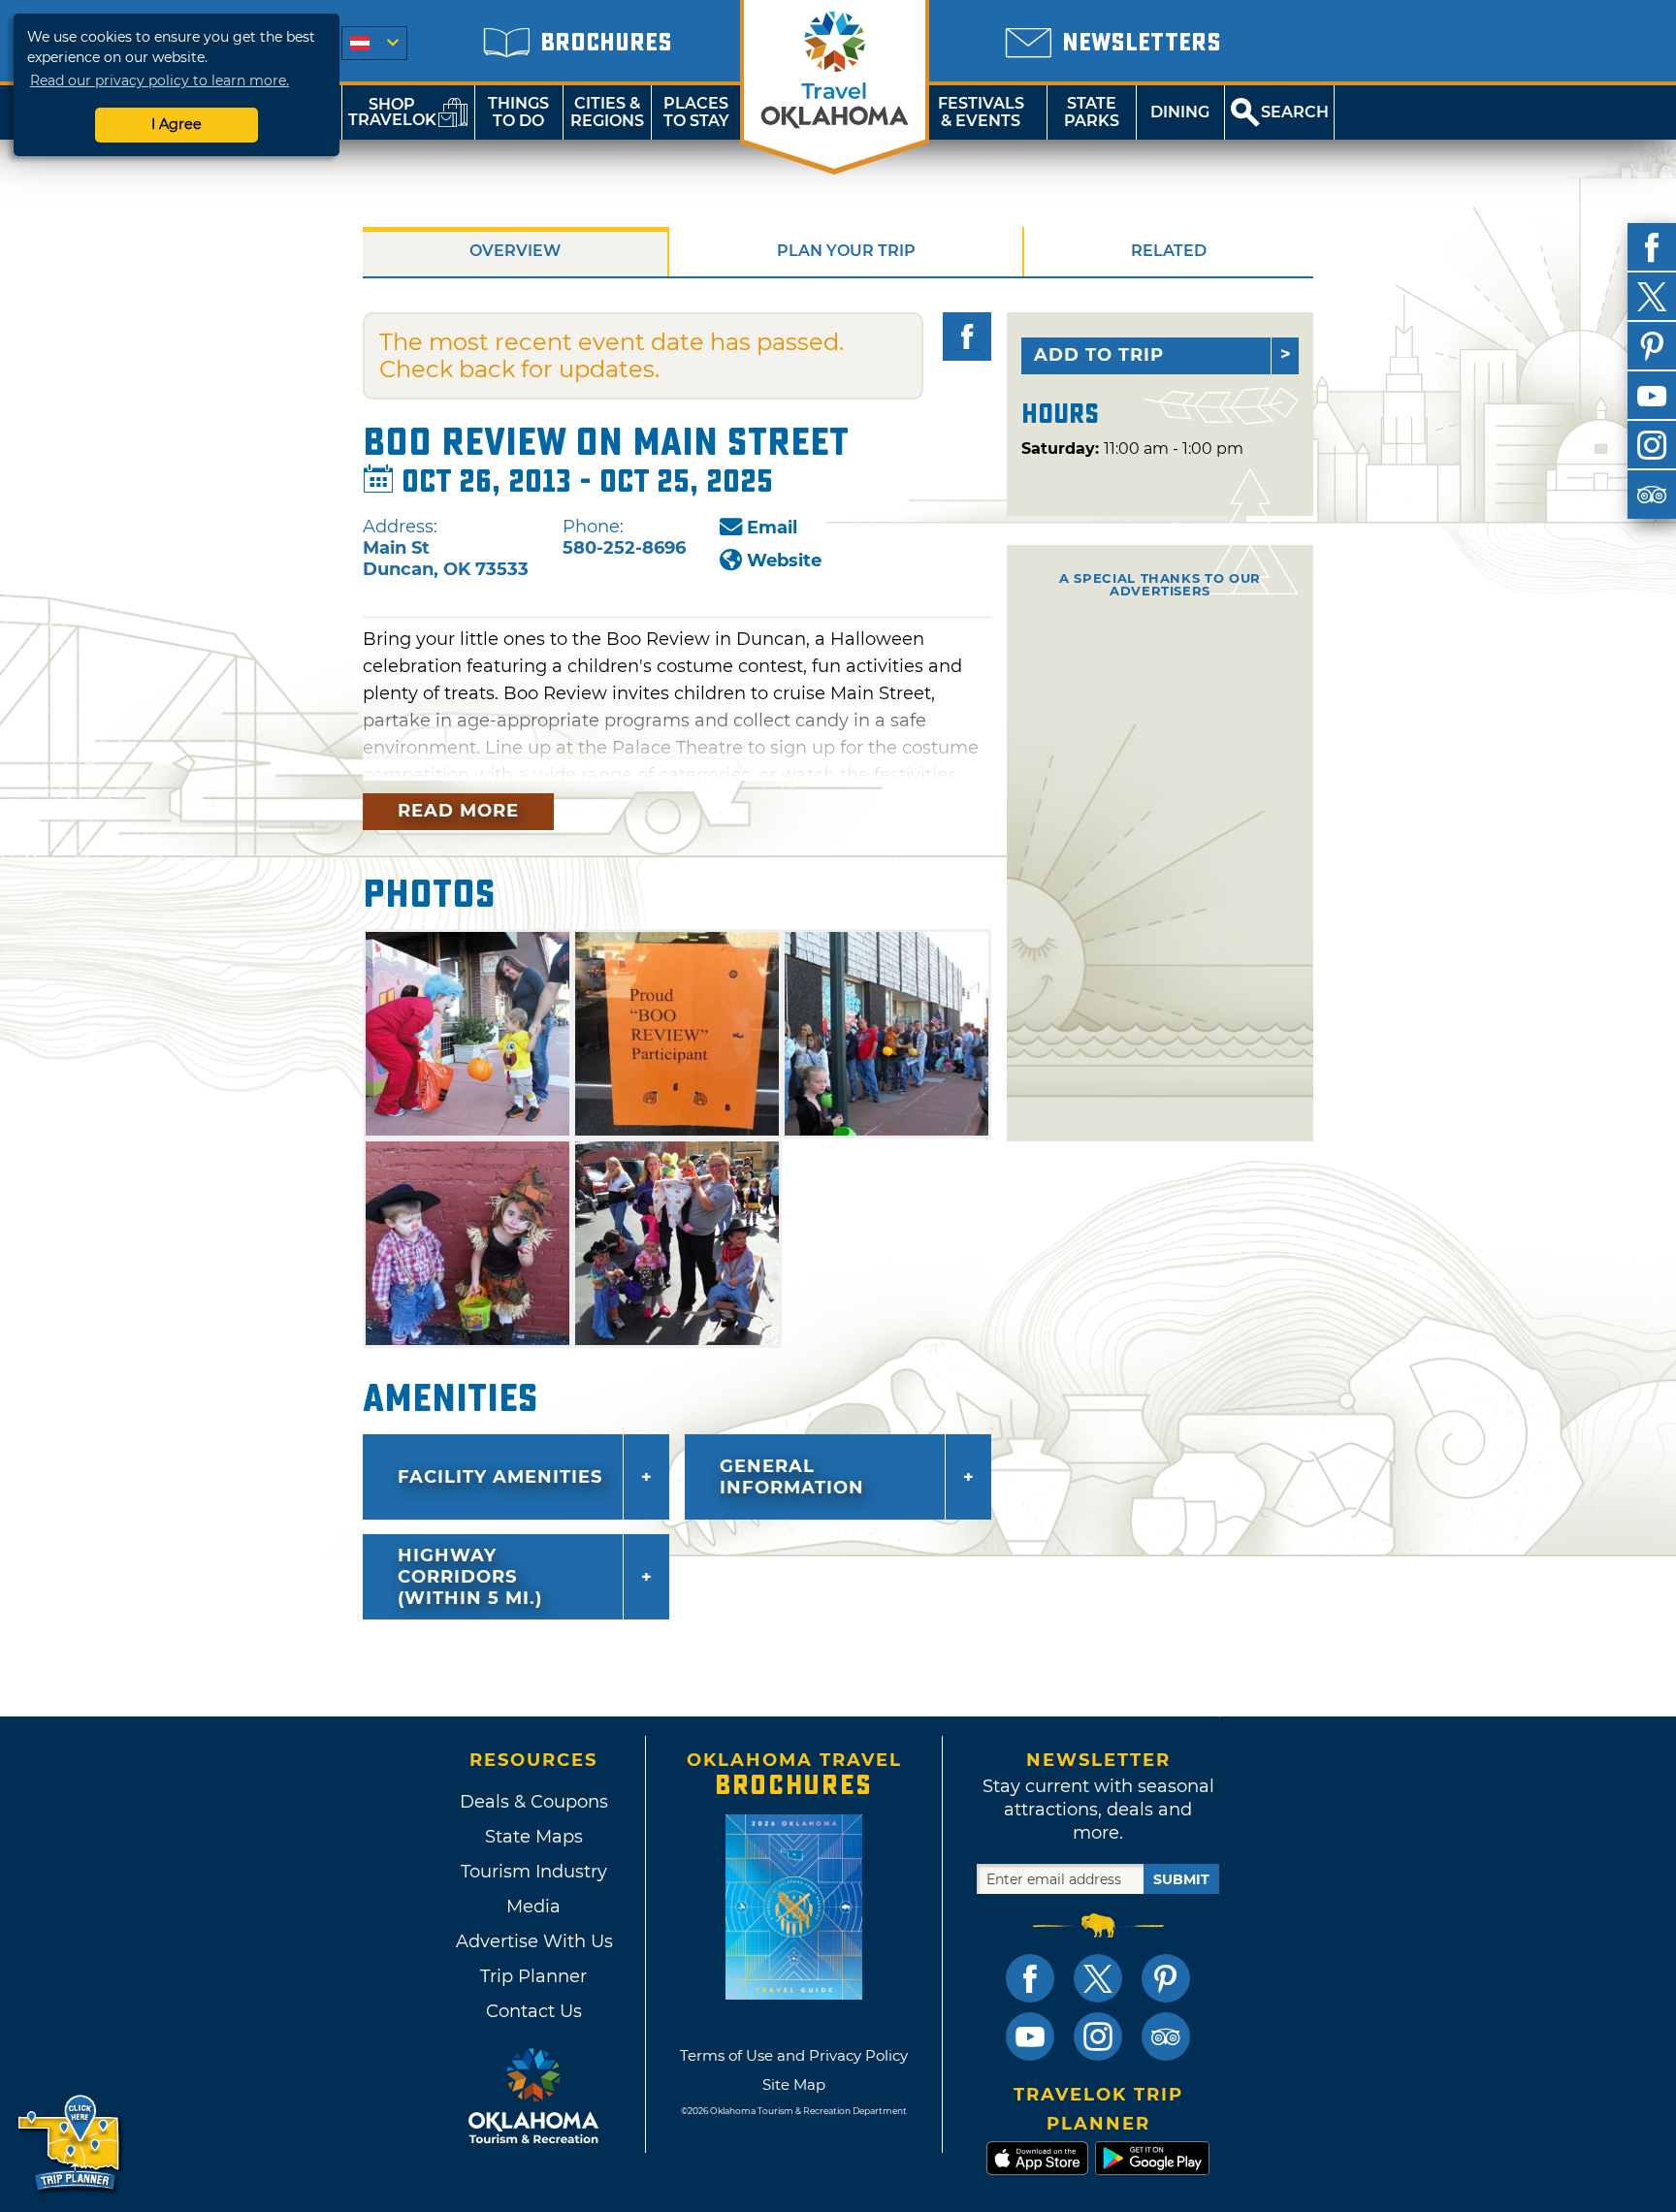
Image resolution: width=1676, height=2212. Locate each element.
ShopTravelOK (392, 112)
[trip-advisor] (1652, 495)
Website (784, 561)
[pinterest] (1652, 346)
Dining (1180, 112)
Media (533, 1907)
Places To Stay (696, 112)
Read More (458, 811)
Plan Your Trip (846, 251)
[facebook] (1652, 247)
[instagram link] (1098, 2036)
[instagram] (1652, 445)
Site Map (794, 2084)
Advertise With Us (533, 1941)
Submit (1181, 1879)
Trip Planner (533, 1976)
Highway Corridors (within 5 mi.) (470, 1577)
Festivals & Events (981, 112)
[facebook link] (1030, 1978)
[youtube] (1652, 396)
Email (772, 528)
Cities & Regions (607, 112)
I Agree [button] (177, 124)
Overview (515, 251)
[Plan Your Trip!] (70, 2144)
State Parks (1092, 112)
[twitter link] (1098, 1978)
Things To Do (518, 112)
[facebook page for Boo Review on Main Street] (967, 337)
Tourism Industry (534, 1872)
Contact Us (534, 2011)
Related (1169, 251)
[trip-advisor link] (1166, 2036)
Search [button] (1295, 112)
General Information (792, 1477)
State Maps (534, 1837)
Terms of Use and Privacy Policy (794, 2055)
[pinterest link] (1166, 1978)
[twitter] (1652, 297)
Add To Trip (1099, 355)
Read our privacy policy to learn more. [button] (160, 80)
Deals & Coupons (534, 1802)
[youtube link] (1030, 2036)
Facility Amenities (500, 1477)
